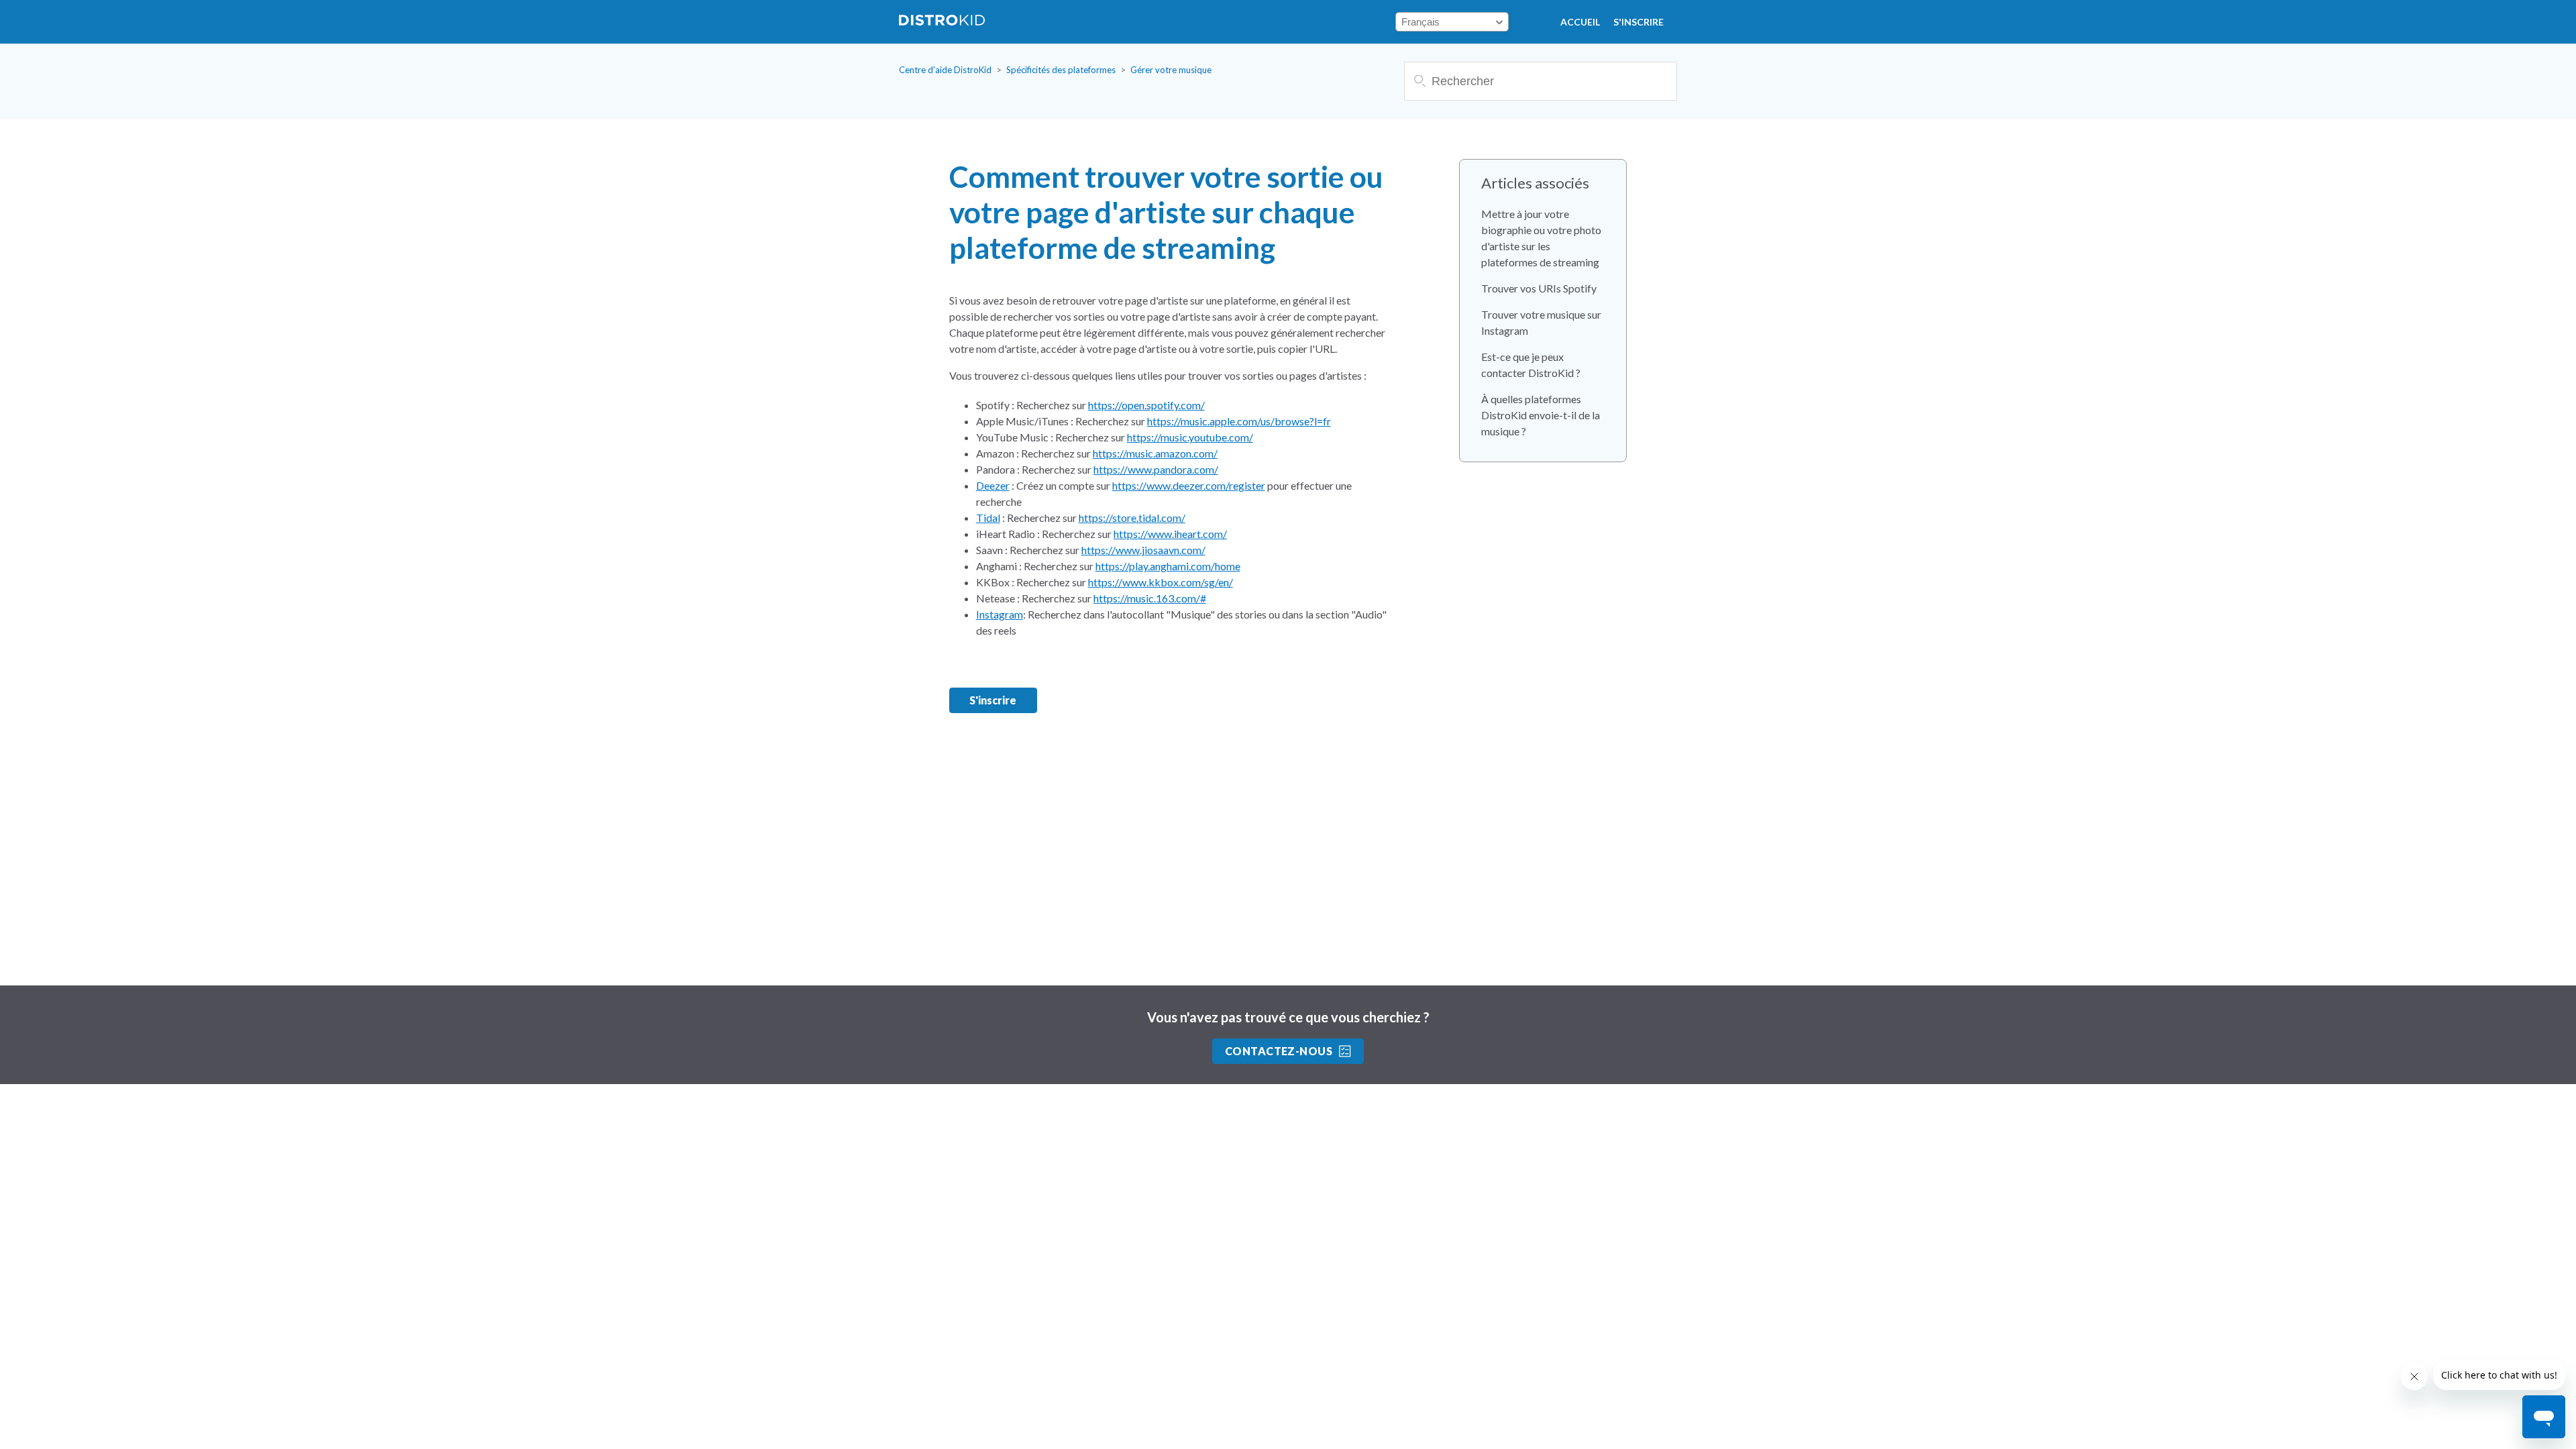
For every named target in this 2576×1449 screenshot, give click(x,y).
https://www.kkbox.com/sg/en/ (1161, 582)
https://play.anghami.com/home (1168, 566)
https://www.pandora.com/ (1156, 469)
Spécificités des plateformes (1061, 70)
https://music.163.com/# (1150, 598)
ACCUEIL (1580, 22)
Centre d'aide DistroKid (945, 70)
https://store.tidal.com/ (1132, 518)
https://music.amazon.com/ (1155, 453)
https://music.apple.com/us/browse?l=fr (1239, 421)
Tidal (988, 518)
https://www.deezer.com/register (1189, 485)
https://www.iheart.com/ (1170, 534)
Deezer (993, 485)
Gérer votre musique (1171, 70)
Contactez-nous (1279, 1051)
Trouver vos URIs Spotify (1539, 288)
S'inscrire (1639, 22)
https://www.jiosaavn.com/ (1143, 550)
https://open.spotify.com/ (1146, 405)
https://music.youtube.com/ (1190, 437)
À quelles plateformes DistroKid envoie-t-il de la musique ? (1541, 415)
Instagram (1000, 614)
